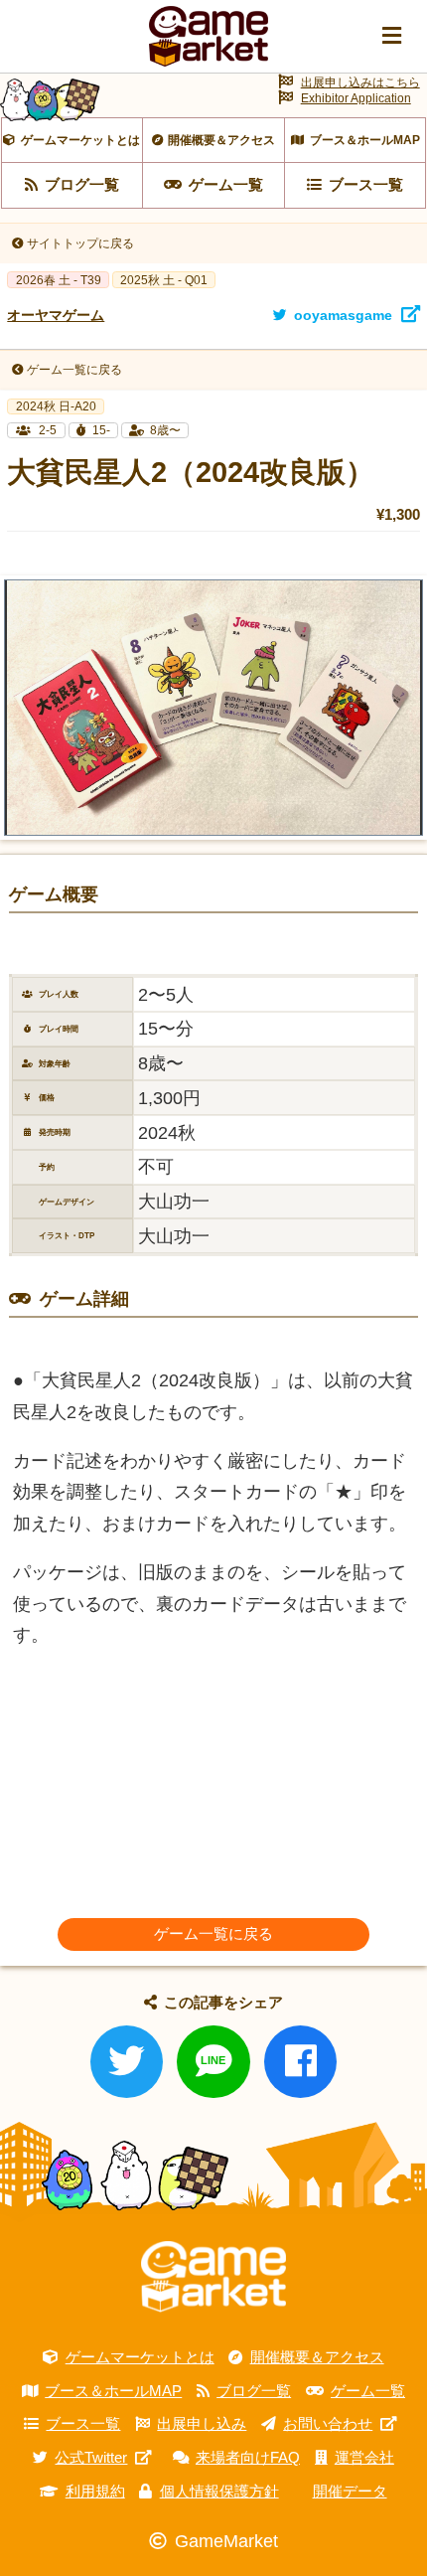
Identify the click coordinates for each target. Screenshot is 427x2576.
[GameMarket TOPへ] (213, 2276)
